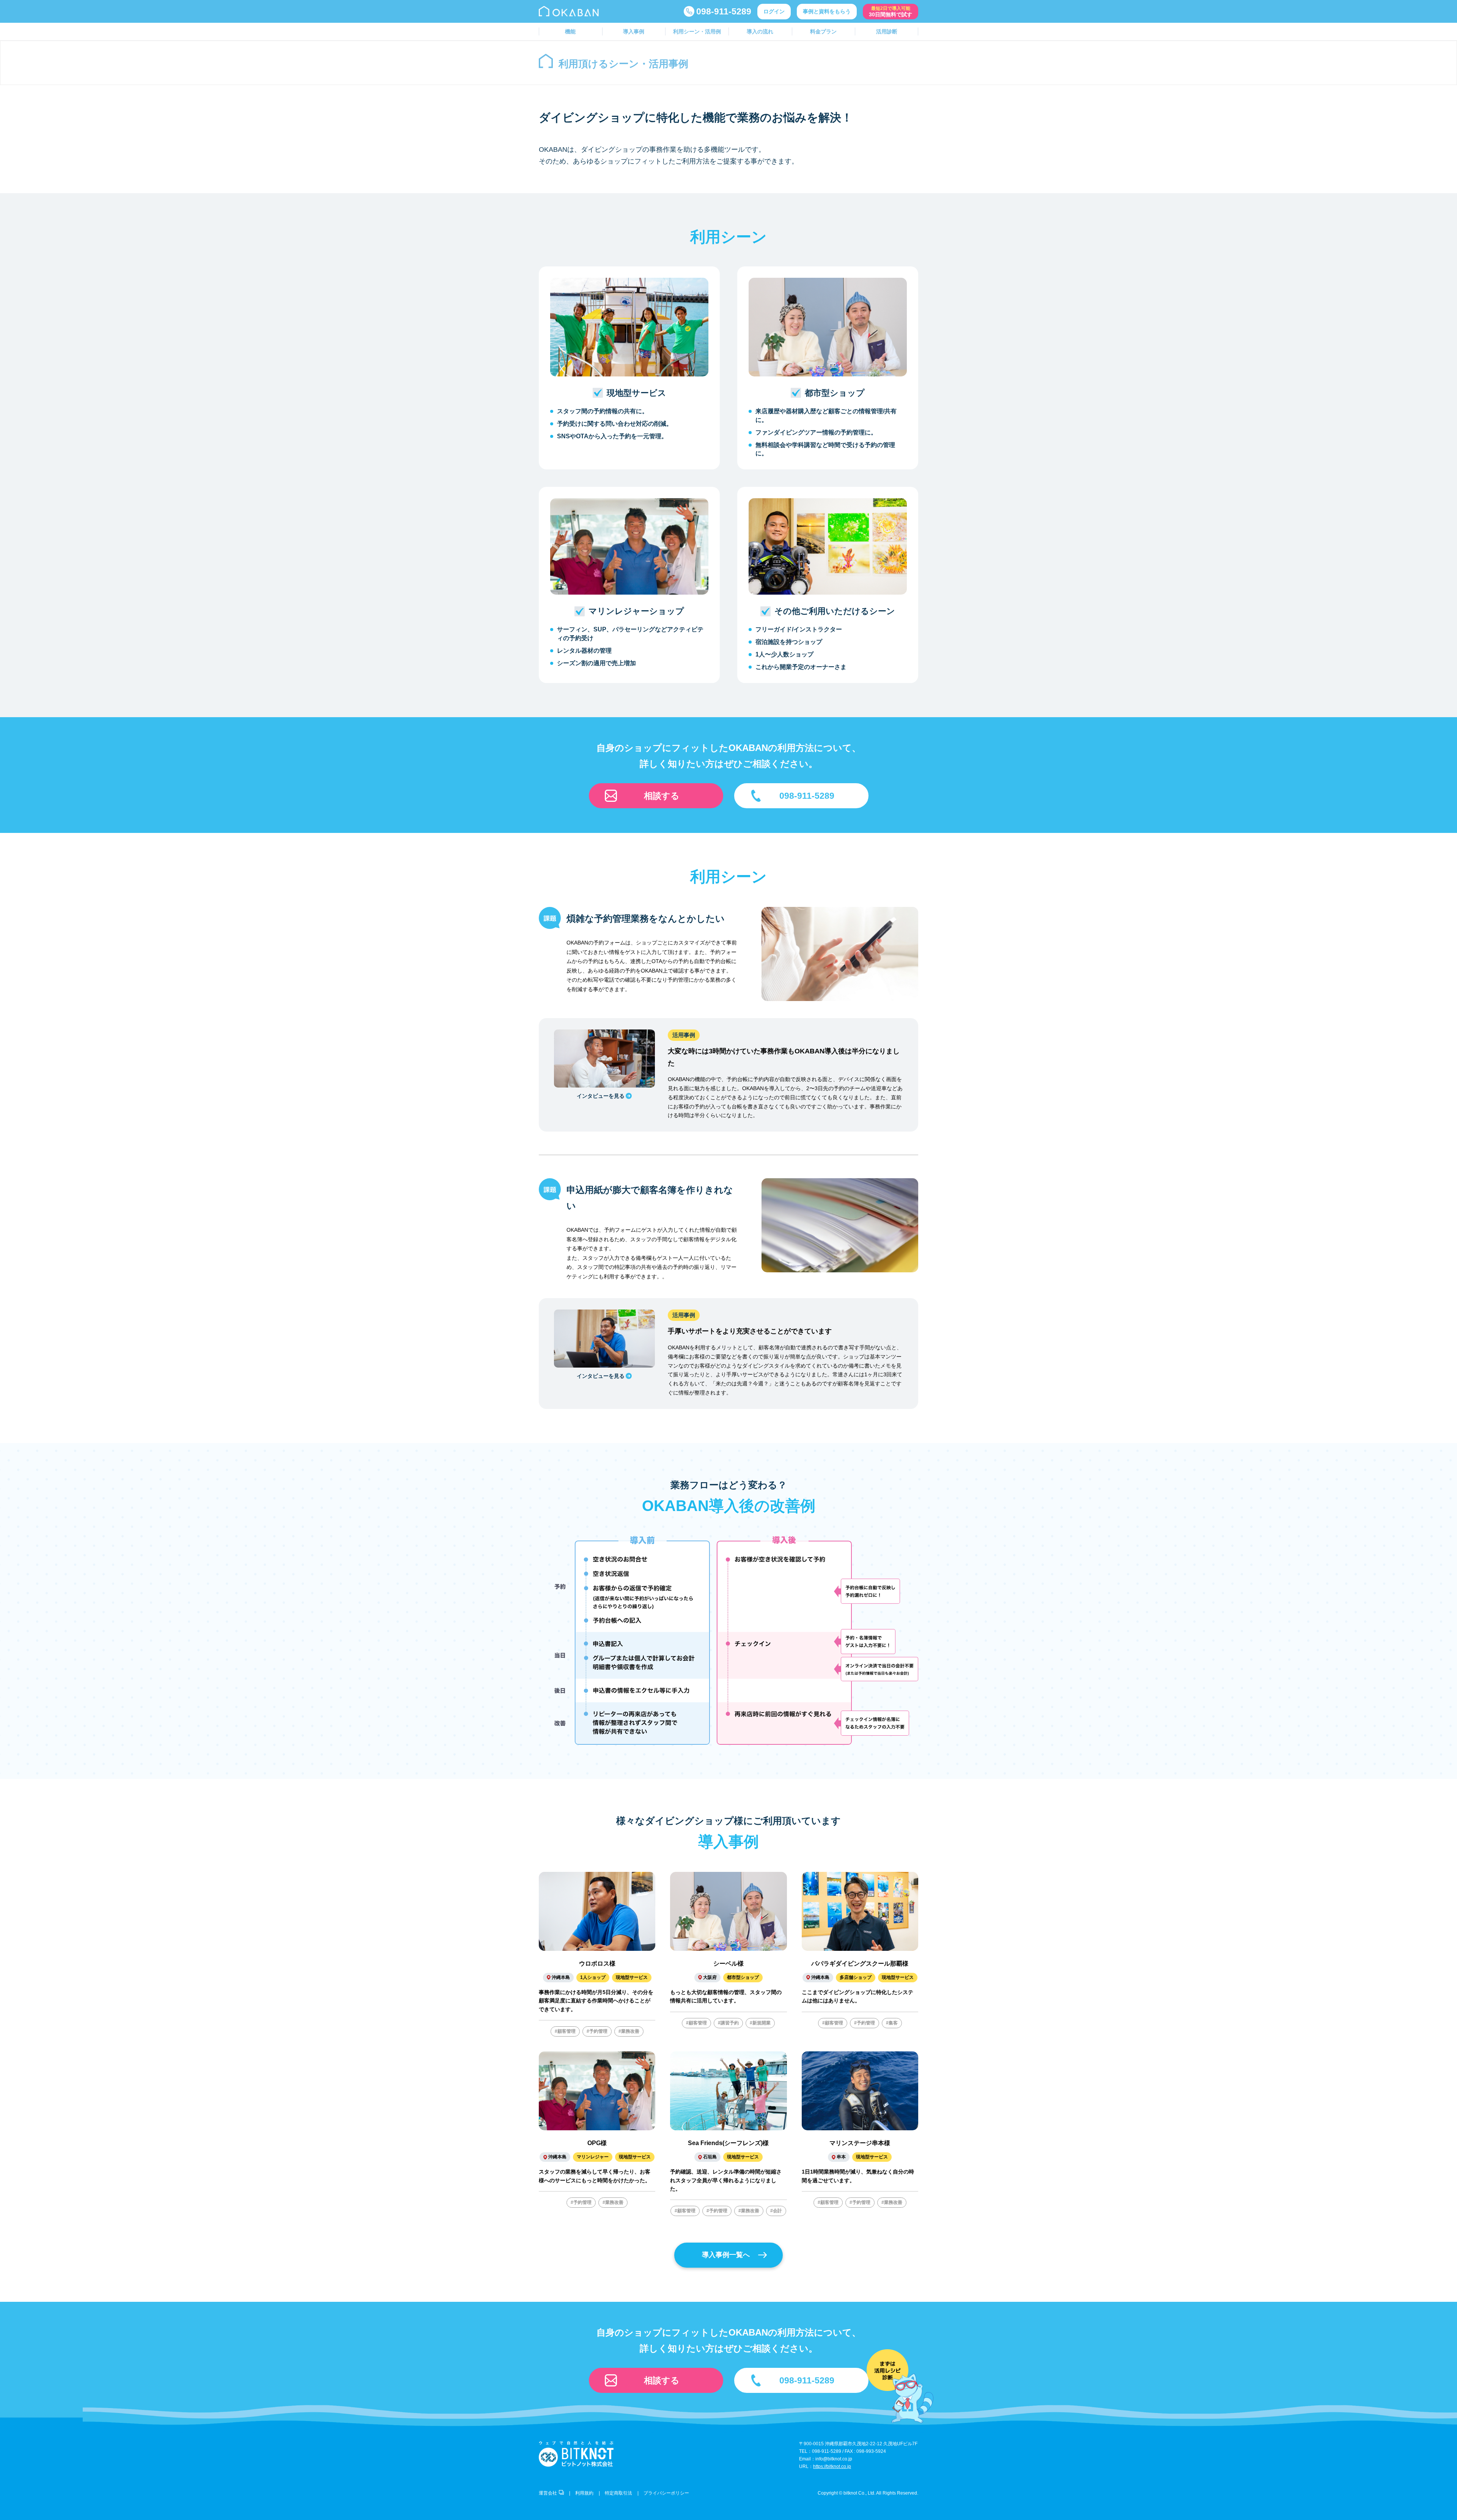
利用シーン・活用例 (697, 31)
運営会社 (548, 2493)
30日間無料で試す (891, 12)
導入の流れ (760, 31)
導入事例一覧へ (726, 2255)
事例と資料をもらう (827, 11)
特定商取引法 (618, 2493)
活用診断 (887, 31)
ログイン (774, 11)
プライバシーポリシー (666, 2493)
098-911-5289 (724, 11)
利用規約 (584, 2493)
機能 (570, 31)
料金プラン (823, 31)
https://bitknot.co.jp (832, 2466)
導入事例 (634, 31)
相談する (662, 796)
